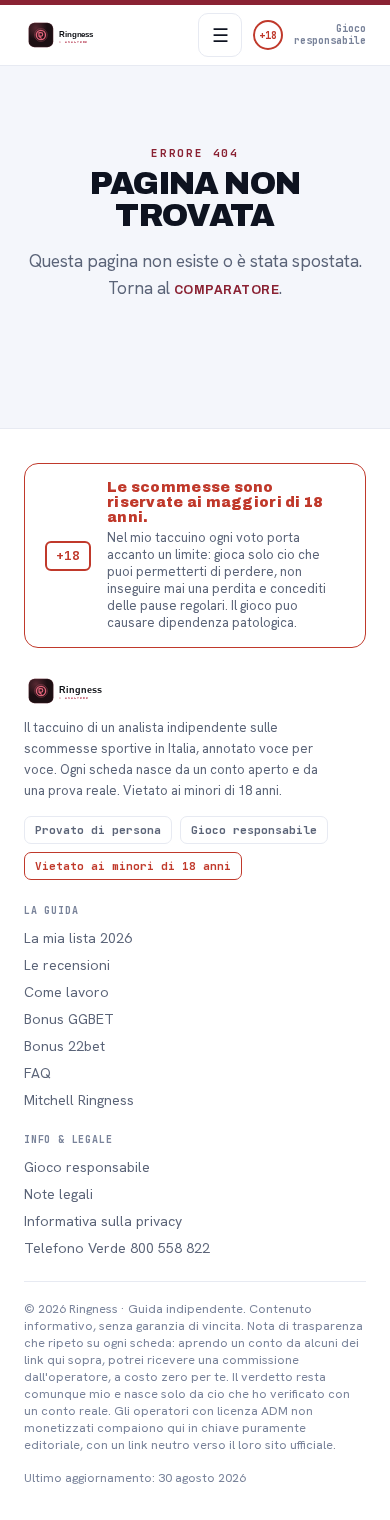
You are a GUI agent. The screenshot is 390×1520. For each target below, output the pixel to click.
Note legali (58, 1194)
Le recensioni (67, 965)
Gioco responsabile (87, 1167)
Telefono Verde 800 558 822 (117, 1248)
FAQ (37, 1073)
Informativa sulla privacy (103, 1221)
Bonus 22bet (64, 1046)
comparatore (226, 290)
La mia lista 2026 (78, 938)
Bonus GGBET (69, 1019)
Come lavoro (66, 992)
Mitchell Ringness (79, 1100)
